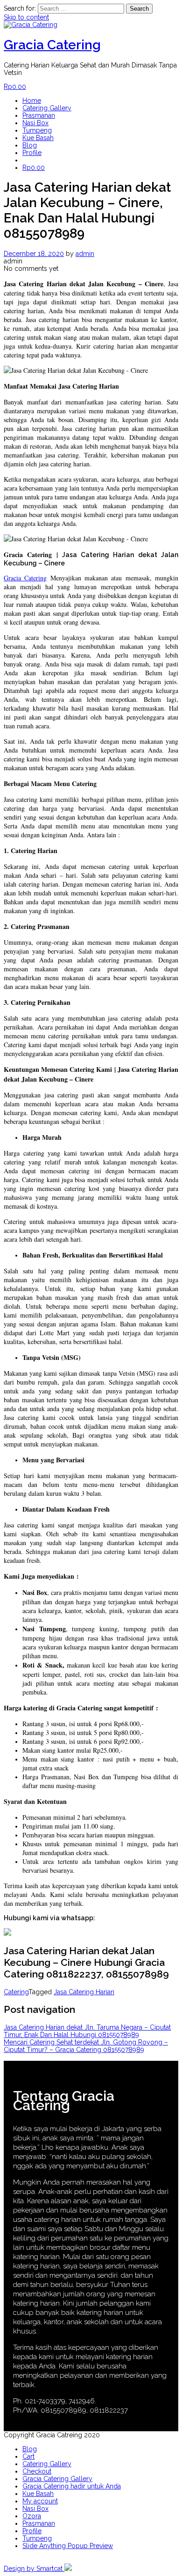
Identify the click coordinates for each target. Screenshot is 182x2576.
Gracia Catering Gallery (57, 2479)
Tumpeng (37, 130)
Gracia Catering (52, 45)
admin (85, 254)
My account (40, 2501)
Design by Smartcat (34, 2569)
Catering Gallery (47, 108)
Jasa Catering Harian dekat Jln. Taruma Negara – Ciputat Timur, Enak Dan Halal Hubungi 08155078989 (87, 2031)
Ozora (32, 2516)
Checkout (37, 2471)
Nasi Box (35, 123)
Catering (16, 1992)
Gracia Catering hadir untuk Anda (72, 2486)
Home (32, 101)
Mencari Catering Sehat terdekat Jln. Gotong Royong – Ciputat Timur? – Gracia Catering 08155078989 (86, 2046)
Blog (30, 145)
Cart (28, 2456)
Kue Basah (38, 138)
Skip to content (26, 17)
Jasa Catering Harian (84, 1992)
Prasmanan (39, 115)
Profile (32, 153)
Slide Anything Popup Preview (68, 2546)
